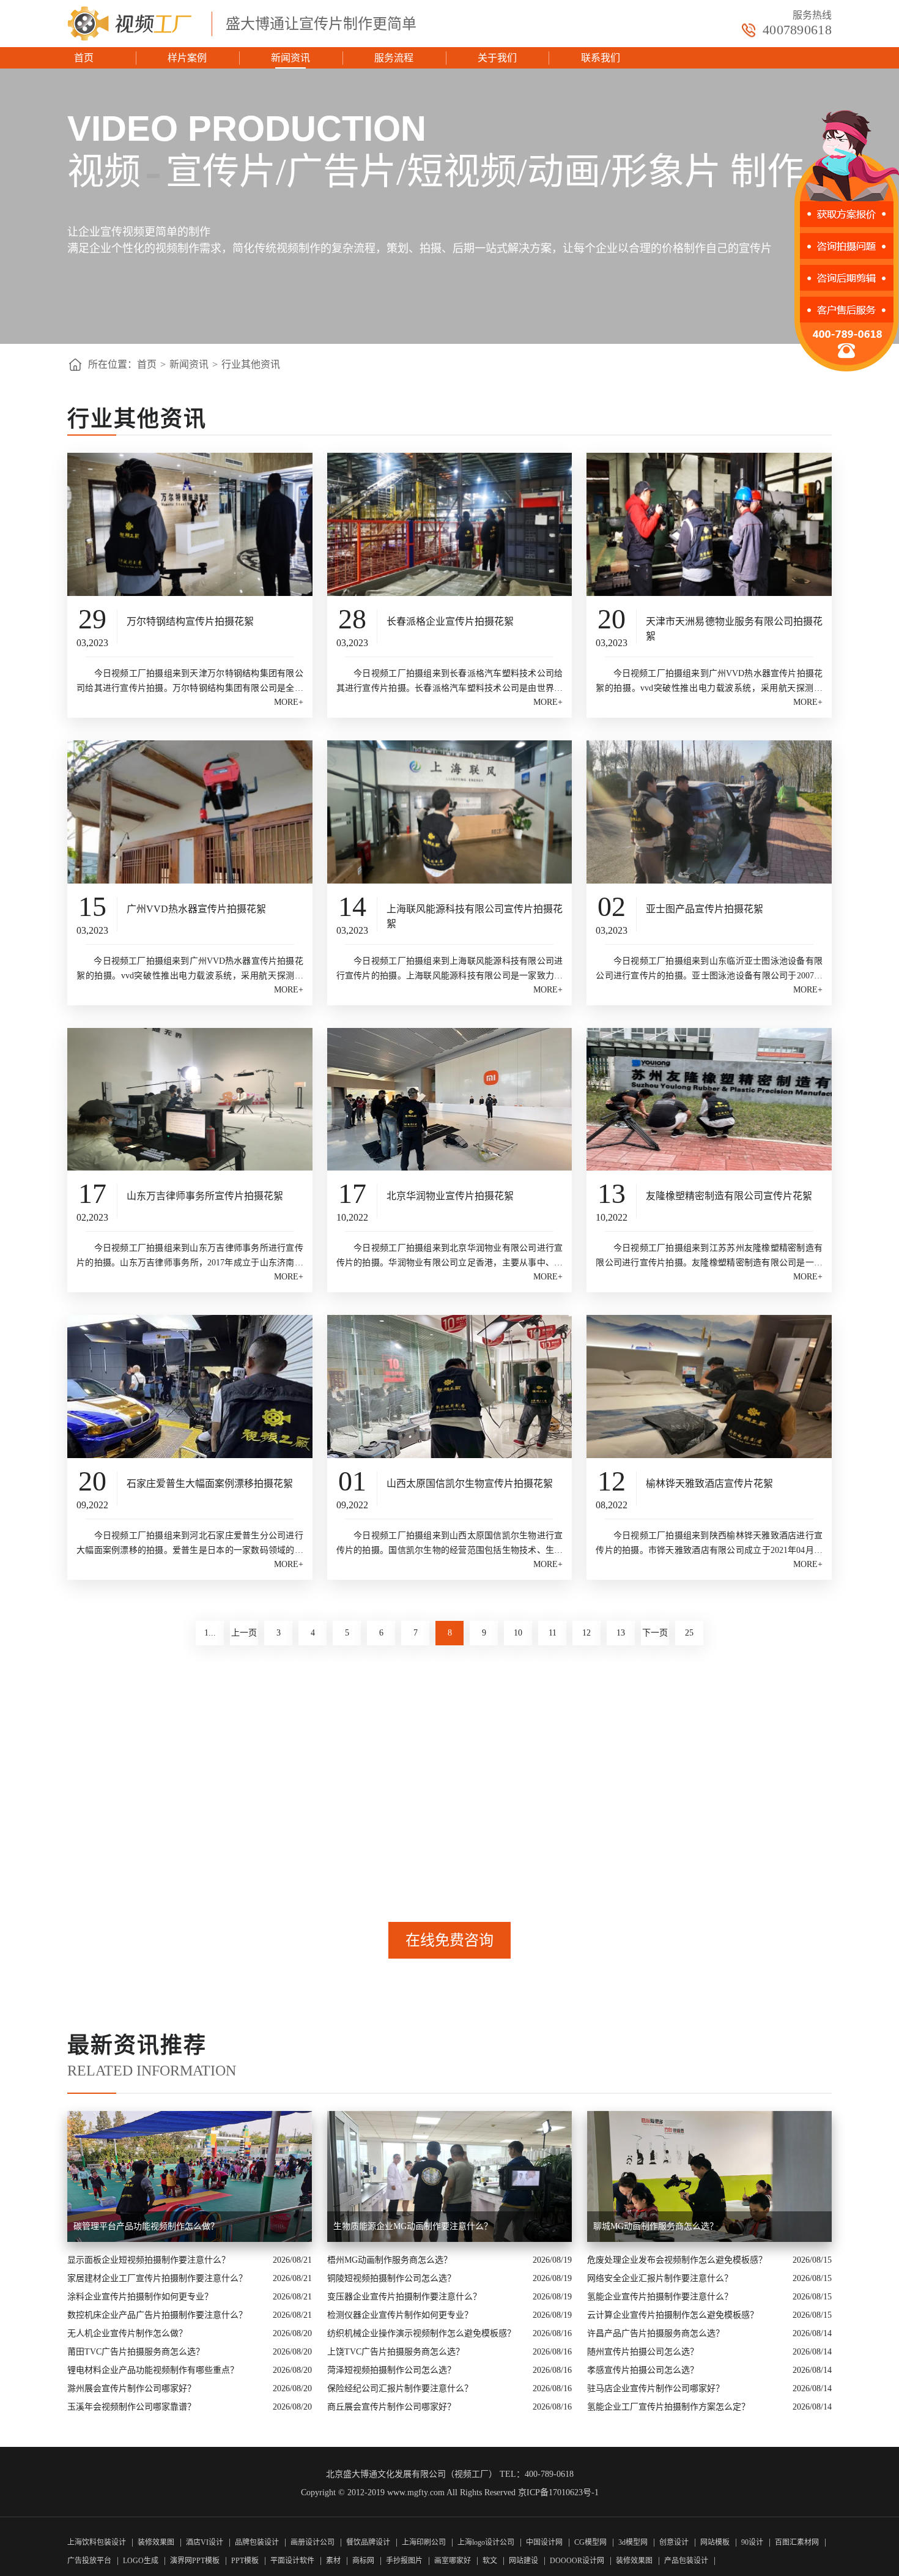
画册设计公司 (313, 2542)
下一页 (655, 1633)
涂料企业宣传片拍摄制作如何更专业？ (140, 2297)
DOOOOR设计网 (577, 2561)
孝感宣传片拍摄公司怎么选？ (643, 2370)
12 (586, 1633)
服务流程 (394, 58)
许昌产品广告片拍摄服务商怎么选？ (656, 2333)
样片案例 (187, 58)
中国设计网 (545, 2542)
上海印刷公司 (424, 2542)
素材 (333, 2561)
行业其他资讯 (251, 364)
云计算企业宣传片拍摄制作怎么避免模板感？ (673, 2315)
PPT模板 (245, 2561)
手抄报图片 (404, 2561)
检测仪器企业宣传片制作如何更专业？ (400, 2315)
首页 (84, 58)
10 (518, 1633)
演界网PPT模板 (195, 2561)
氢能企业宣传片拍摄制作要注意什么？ (660, 2297)
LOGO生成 (141, 2561)
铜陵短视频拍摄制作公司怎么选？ (391, 2278)
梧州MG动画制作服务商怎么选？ (390, 2260)
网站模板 (715, 2542)
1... (210, 1633)
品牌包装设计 (257, 2542)
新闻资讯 (290, 58)
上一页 (244, 1633)
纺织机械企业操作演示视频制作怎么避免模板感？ (421, 2333)
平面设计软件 (292, 2561)
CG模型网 (590, 2542)
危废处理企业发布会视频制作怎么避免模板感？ (677, 2260)
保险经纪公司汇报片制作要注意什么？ (400, 2388)
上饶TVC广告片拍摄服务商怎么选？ (396, 2352)
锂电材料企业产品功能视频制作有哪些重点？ (153, 2370)
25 (689, 1633)
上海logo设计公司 (486, 2542)
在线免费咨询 (449, 1940)
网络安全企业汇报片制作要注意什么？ (660, 2278)
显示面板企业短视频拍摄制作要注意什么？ (149, 2260)
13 (621, 1633)
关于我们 (497, 58)
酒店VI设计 (205, 2542)
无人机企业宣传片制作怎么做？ (127, 2333)
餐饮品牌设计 (368, 2542)
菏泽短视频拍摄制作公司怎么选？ (391, 2370)
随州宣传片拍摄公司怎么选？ (643, 2352)
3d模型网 (633, 2542)
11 (553, 1633)
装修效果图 (156, 2542)
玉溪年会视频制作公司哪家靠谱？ (131, 2407)
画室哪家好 (453, 2561)
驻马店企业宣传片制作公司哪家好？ (656, 2388)
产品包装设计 (686, 2561)
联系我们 (601, 58)
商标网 (363, 2561)
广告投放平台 (89, 2561)
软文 (490, 2561)
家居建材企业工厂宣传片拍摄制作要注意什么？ (157, 2278)
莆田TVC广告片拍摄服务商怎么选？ (136, 2352)
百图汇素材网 (797, 2542)
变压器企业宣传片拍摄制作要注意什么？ (404, 2297)
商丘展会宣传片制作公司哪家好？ (391, 2407)
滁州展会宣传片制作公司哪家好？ (131, 2388)
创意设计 (674, 2542)
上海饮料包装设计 (97, 2542)
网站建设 (523, 2561)
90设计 (752, 2542)
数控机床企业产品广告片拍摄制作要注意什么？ (157, 2315)
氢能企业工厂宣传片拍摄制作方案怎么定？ (668, 2407)
